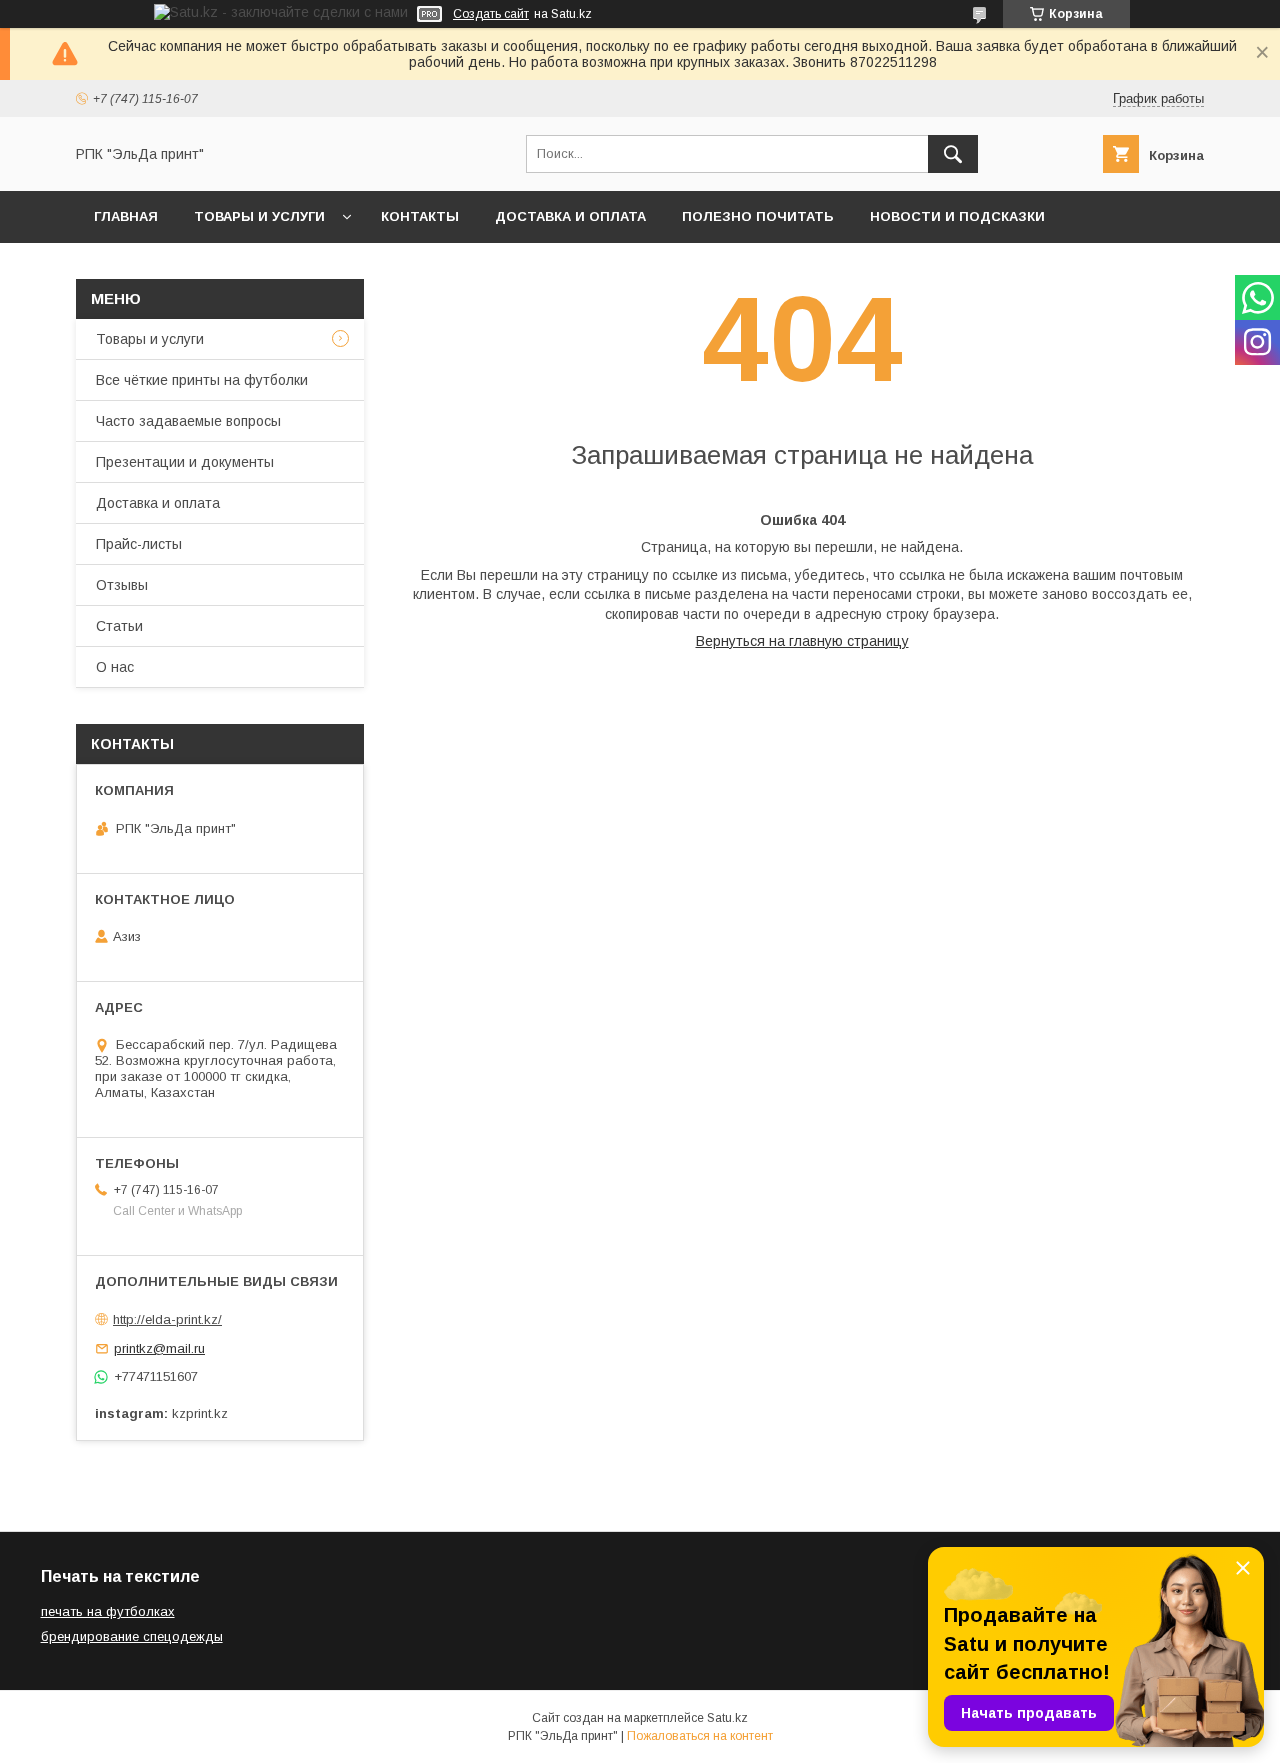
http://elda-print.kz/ (167, 1319)
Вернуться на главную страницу (802, 641)
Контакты (420, 216)
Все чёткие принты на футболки (202, 380)
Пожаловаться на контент (700, 1736)
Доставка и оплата (570, 216)
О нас (115, 667)
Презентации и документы (185, 462)
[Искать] (953, 154)
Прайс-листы (139, 544)
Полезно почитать (758, 216)
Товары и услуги (259, 216)
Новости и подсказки (957, 216)
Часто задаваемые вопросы (188, 421)
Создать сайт (491, 14)
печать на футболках (108, 1611)
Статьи (119, 626)
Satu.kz (727, 1718)
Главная (126, 216)
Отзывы (122, 585)
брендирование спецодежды (132, 1636)
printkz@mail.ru (159, 1348)
